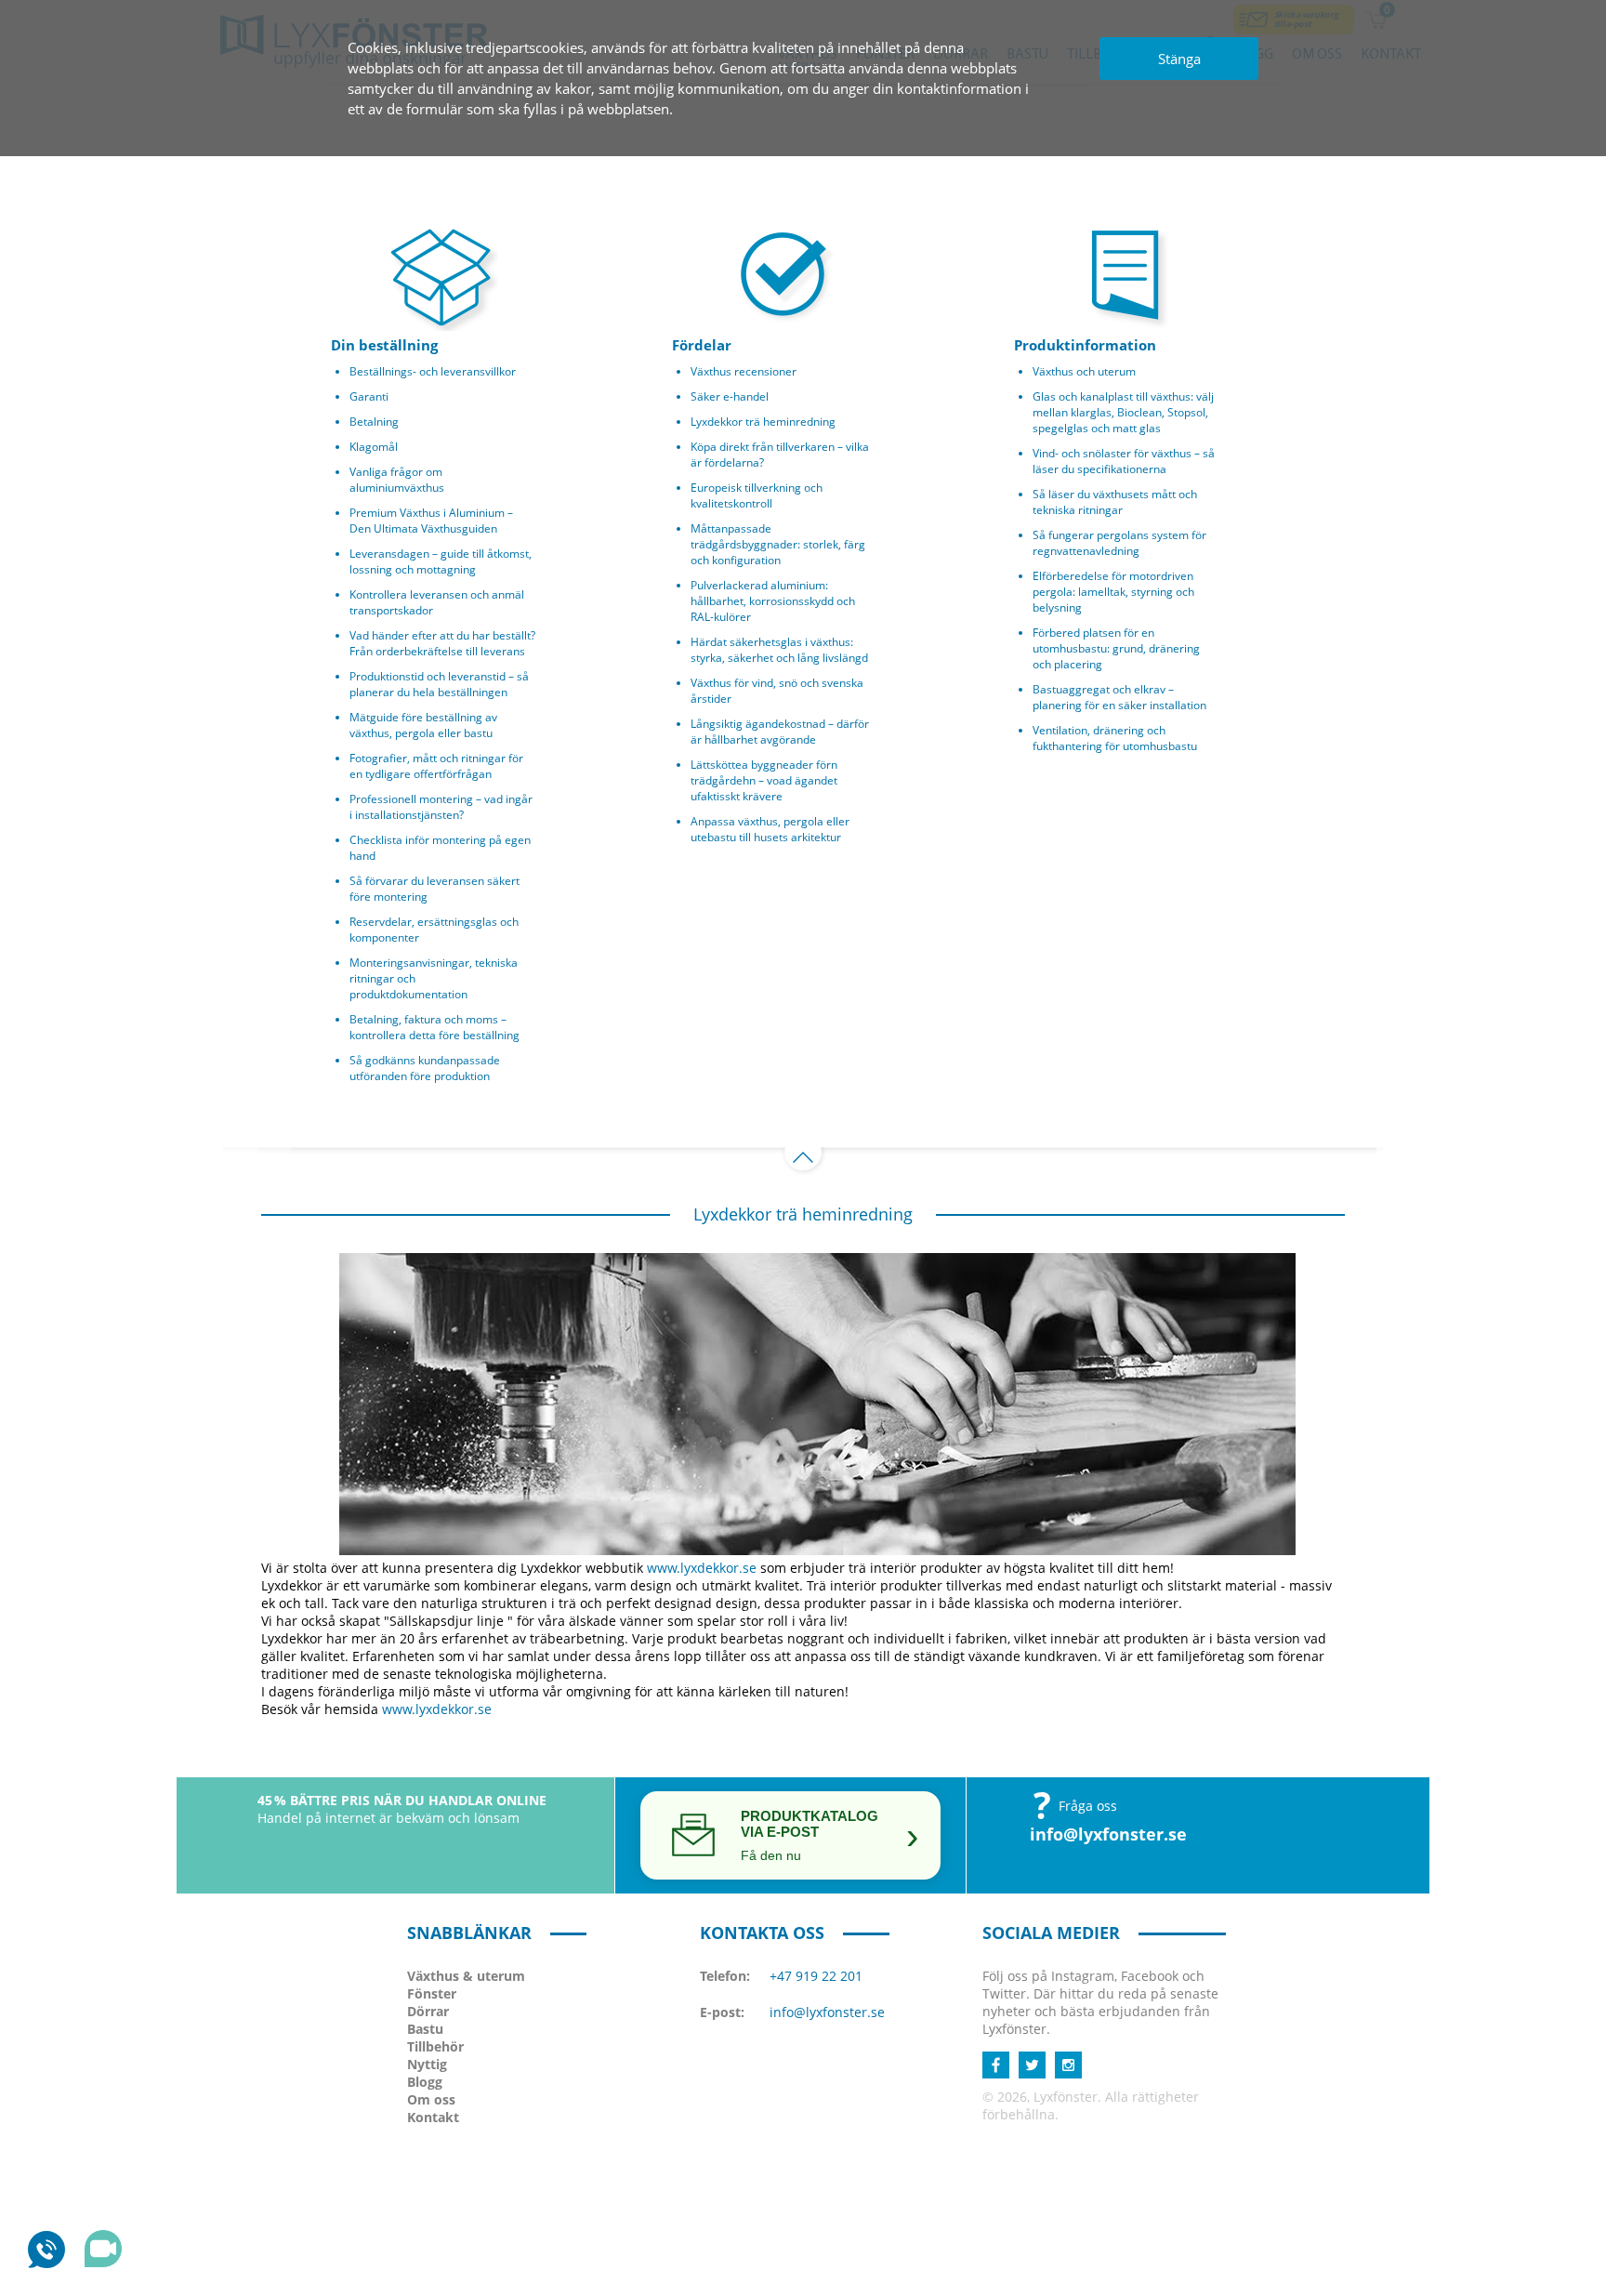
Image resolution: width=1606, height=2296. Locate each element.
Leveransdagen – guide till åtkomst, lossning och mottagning (441, 561)
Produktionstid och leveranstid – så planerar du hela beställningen (439, 684)
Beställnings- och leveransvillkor (433, 371)
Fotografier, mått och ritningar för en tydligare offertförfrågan (436, 766)
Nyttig (427, 2064)
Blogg (425, 2082)
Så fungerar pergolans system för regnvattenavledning (1119, 543)
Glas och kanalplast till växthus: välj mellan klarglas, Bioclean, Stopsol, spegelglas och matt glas (1123, 412)
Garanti (369, 396)
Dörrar (428, 2011)
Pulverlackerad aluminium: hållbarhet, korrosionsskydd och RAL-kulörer (773, 601)
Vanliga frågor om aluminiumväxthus (397, 480)
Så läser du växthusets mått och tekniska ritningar (1115, 502)
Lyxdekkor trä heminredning (763, 422)
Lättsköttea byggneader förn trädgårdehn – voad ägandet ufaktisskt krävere (764, 780)
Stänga (1179, 59)
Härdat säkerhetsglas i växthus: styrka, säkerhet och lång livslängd (779, 650)
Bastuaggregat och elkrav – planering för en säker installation (1119, 697)
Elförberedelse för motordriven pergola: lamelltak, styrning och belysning (1113, 592)
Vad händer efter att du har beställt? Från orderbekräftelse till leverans (442, 643)
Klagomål (374, 447)
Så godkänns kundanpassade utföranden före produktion (425, 1068)
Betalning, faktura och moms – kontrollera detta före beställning (434, 1027)
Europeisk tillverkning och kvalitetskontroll (757, 495)
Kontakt (433, 2117)
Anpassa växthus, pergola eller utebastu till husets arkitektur (770, 829)
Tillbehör (435, 2046)
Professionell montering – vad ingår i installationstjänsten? (441, 807)
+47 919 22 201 (816, 1976)
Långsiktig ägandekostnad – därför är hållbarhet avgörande (780, 732)
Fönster (432, 1993)
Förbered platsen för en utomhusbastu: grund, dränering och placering (1116, 648)
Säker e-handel (730, 396)
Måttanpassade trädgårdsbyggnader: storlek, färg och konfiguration (778, 544)
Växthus (466, 1976)
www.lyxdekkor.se (702, 1568)
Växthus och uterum (1084, 371)
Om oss (431, 2099)
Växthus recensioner (744, 371)
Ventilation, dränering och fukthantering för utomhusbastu (1115, 738)
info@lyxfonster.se (1108, 1834)
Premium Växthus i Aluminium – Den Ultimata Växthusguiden (431, 521)
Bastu (425, 2029)
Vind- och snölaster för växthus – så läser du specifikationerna (1124, 461)
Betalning (374, 422)
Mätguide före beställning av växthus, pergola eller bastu (423, 725)
